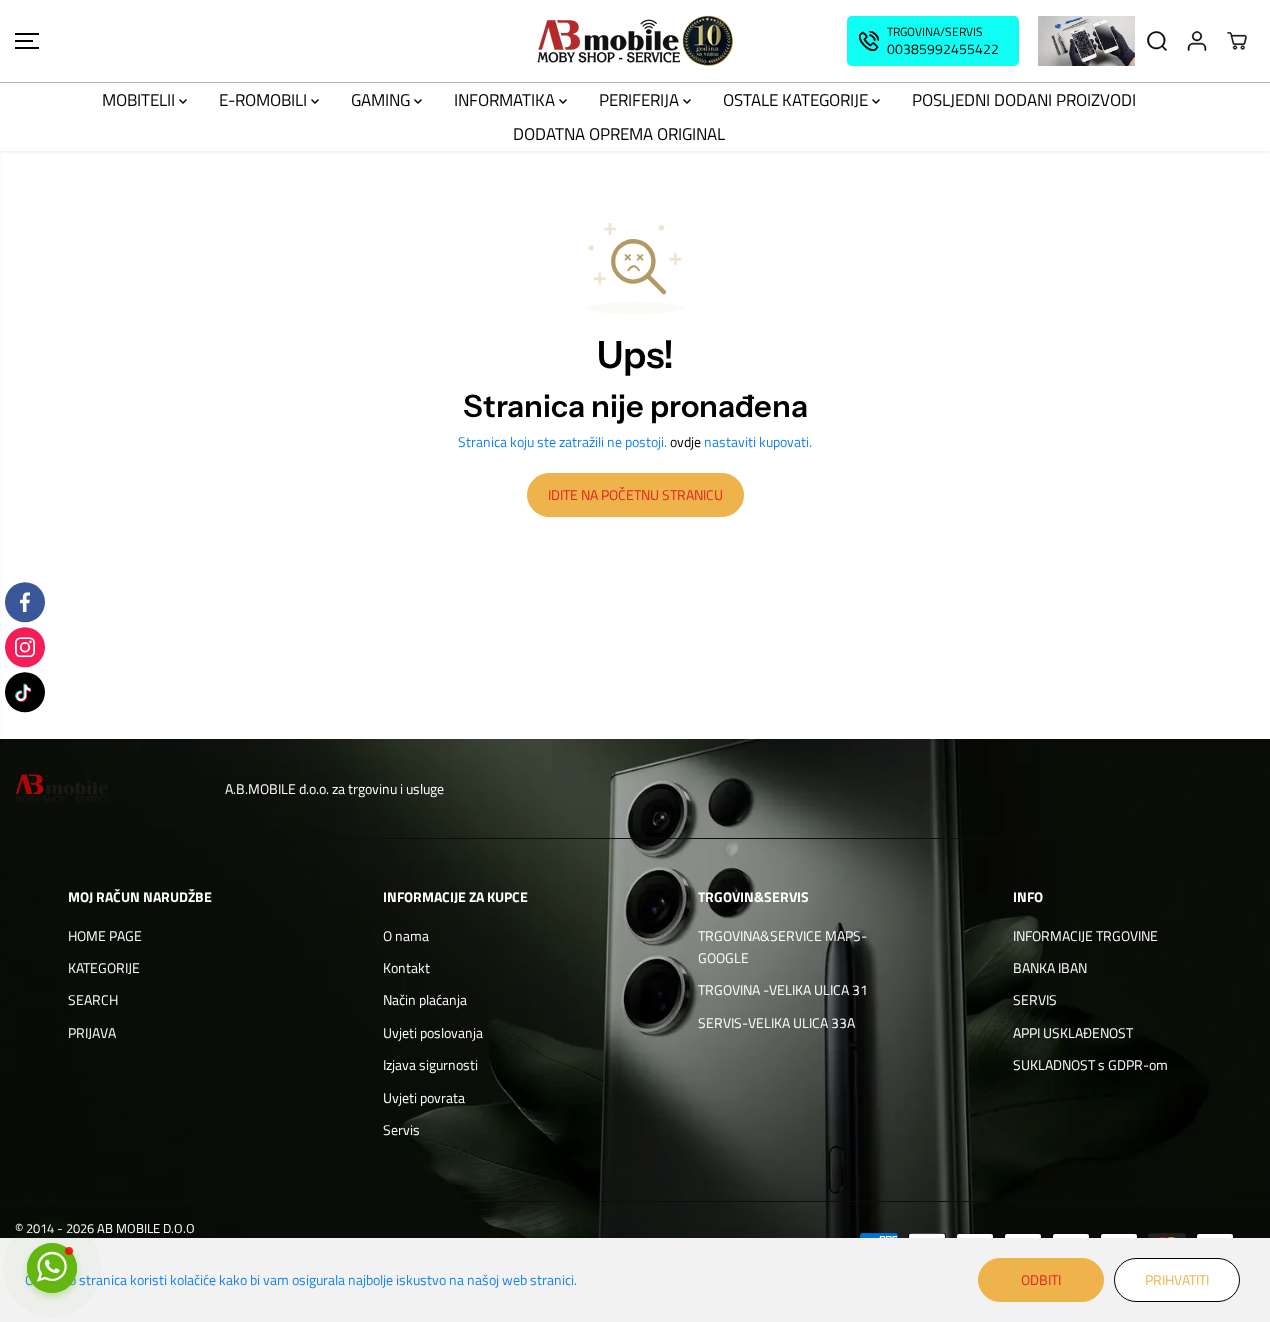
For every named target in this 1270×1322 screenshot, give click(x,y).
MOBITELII (140, 100)
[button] (27, 41)
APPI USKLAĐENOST (1073, 1032)
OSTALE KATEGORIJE (797, 100)
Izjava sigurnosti (430, 1064)
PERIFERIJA (641, 100)
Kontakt (406, 967)
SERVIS (1035, 999)
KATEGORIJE (104, 967)
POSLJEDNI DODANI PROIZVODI (1024, 100)
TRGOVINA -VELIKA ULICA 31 (783, 989)
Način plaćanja (425, 999)
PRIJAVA (92, 1032)
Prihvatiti (1177, 1279)
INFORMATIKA (506, 100)
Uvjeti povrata (424, 1097)
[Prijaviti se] (1197, 41)
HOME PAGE (105, 935)
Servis (401, 1129)
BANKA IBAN (1050, 967)
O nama (406, 935)
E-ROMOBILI (265, 100)
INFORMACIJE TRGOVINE (1085, 935)
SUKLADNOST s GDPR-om (1090, 1064)
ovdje (685, 441)
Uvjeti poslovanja (433, 1032)
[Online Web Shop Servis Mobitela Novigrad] (635, 41)
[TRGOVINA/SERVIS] (933, 41)
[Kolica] (1237, 41)
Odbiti (1041, 1279)
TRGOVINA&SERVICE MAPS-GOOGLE (782, 946)
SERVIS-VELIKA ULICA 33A (776, 1022)
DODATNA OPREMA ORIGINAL (619, 134)
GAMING (382, 100)
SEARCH (93, 999)
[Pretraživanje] (1157, 41)
